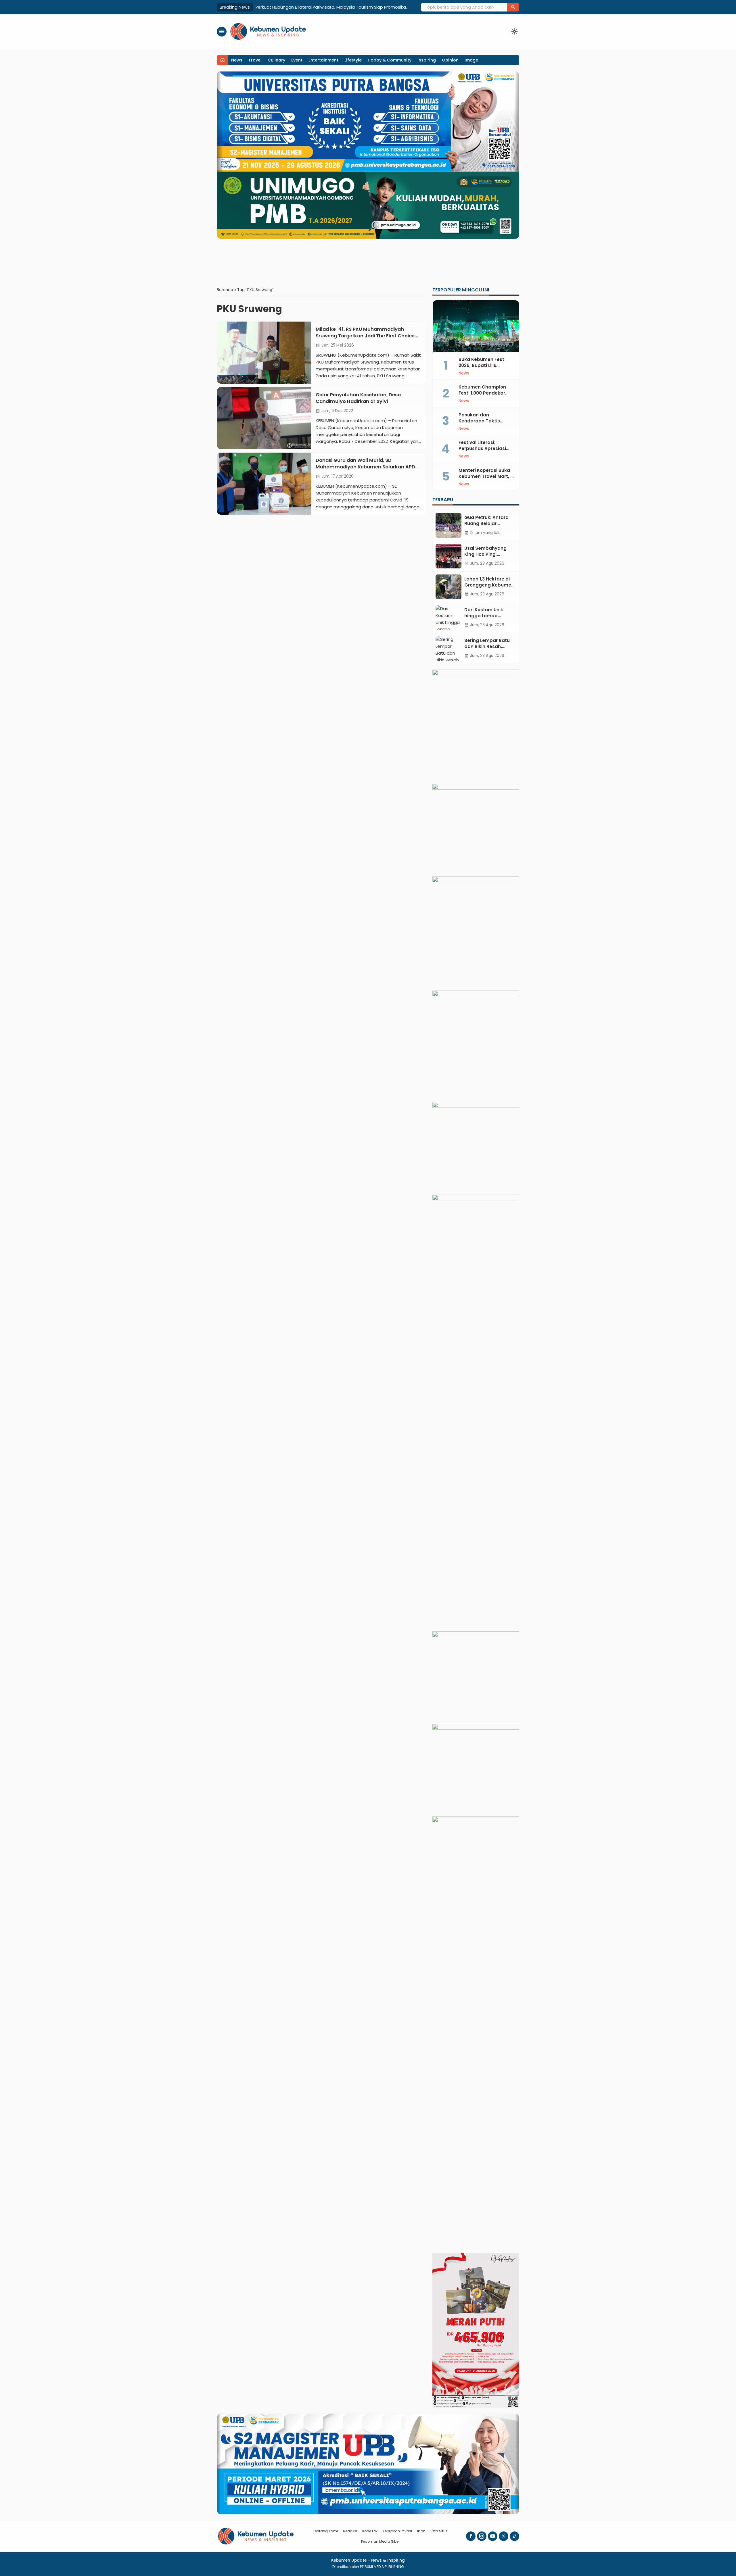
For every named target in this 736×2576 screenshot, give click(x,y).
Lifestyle (353, 60)
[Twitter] (504, 2536)
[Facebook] (471, 2536)
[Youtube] (493, 2536)
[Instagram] (482, 2536)
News (237, 60)
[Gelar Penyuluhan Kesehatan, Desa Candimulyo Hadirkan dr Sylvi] (264, 418)
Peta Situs (439, 2531)
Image (471, 60)
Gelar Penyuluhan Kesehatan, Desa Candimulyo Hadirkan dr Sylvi (358, 398)
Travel (255, 60)
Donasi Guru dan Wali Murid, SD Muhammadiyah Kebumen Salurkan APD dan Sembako (365, 467)
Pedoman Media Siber (380, 2541)
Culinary (276, 60)
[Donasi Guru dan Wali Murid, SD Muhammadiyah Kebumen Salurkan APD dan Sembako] (264, 484)
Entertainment (323, 60)
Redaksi (350, 2531)
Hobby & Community (390, 60)
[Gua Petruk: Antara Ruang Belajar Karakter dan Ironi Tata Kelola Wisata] (448, 525)
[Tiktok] (514, 2536)
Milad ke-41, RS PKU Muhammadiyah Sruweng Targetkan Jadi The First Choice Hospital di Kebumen (365, 336)
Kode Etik (370, 2531)
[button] (513, 7)
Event (297, 60)
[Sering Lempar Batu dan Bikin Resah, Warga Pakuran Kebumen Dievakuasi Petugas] (448, 648)
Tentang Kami (325, 2531)
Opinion (450, 60)
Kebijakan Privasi (397, 2531)
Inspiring (427, 60)
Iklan (421, 2531)
